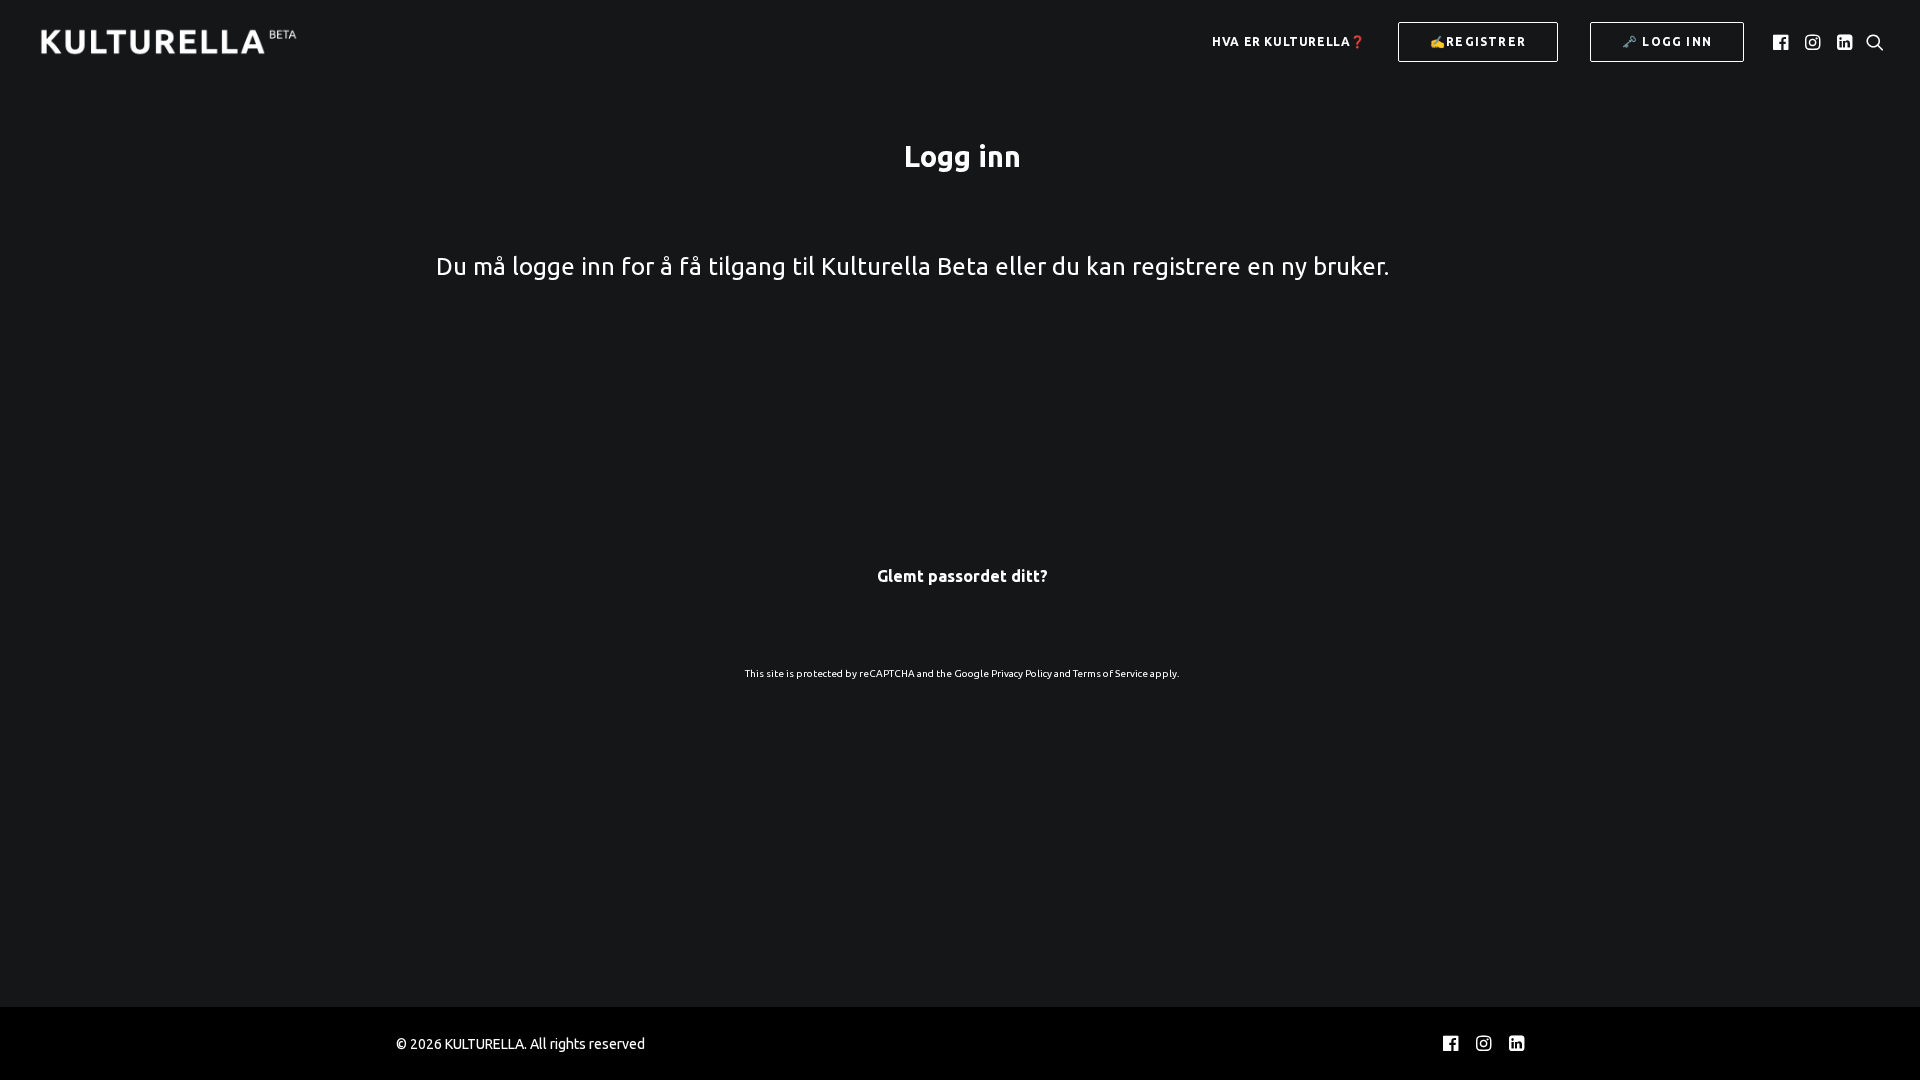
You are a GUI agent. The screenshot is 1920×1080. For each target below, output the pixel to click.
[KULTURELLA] (168, 42)
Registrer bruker (1079, 523)
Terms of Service (1110, 673)
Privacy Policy (1021, 673)
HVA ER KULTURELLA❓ (1289, 41)
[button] (1782, 42)
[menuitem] (1289, 42)
